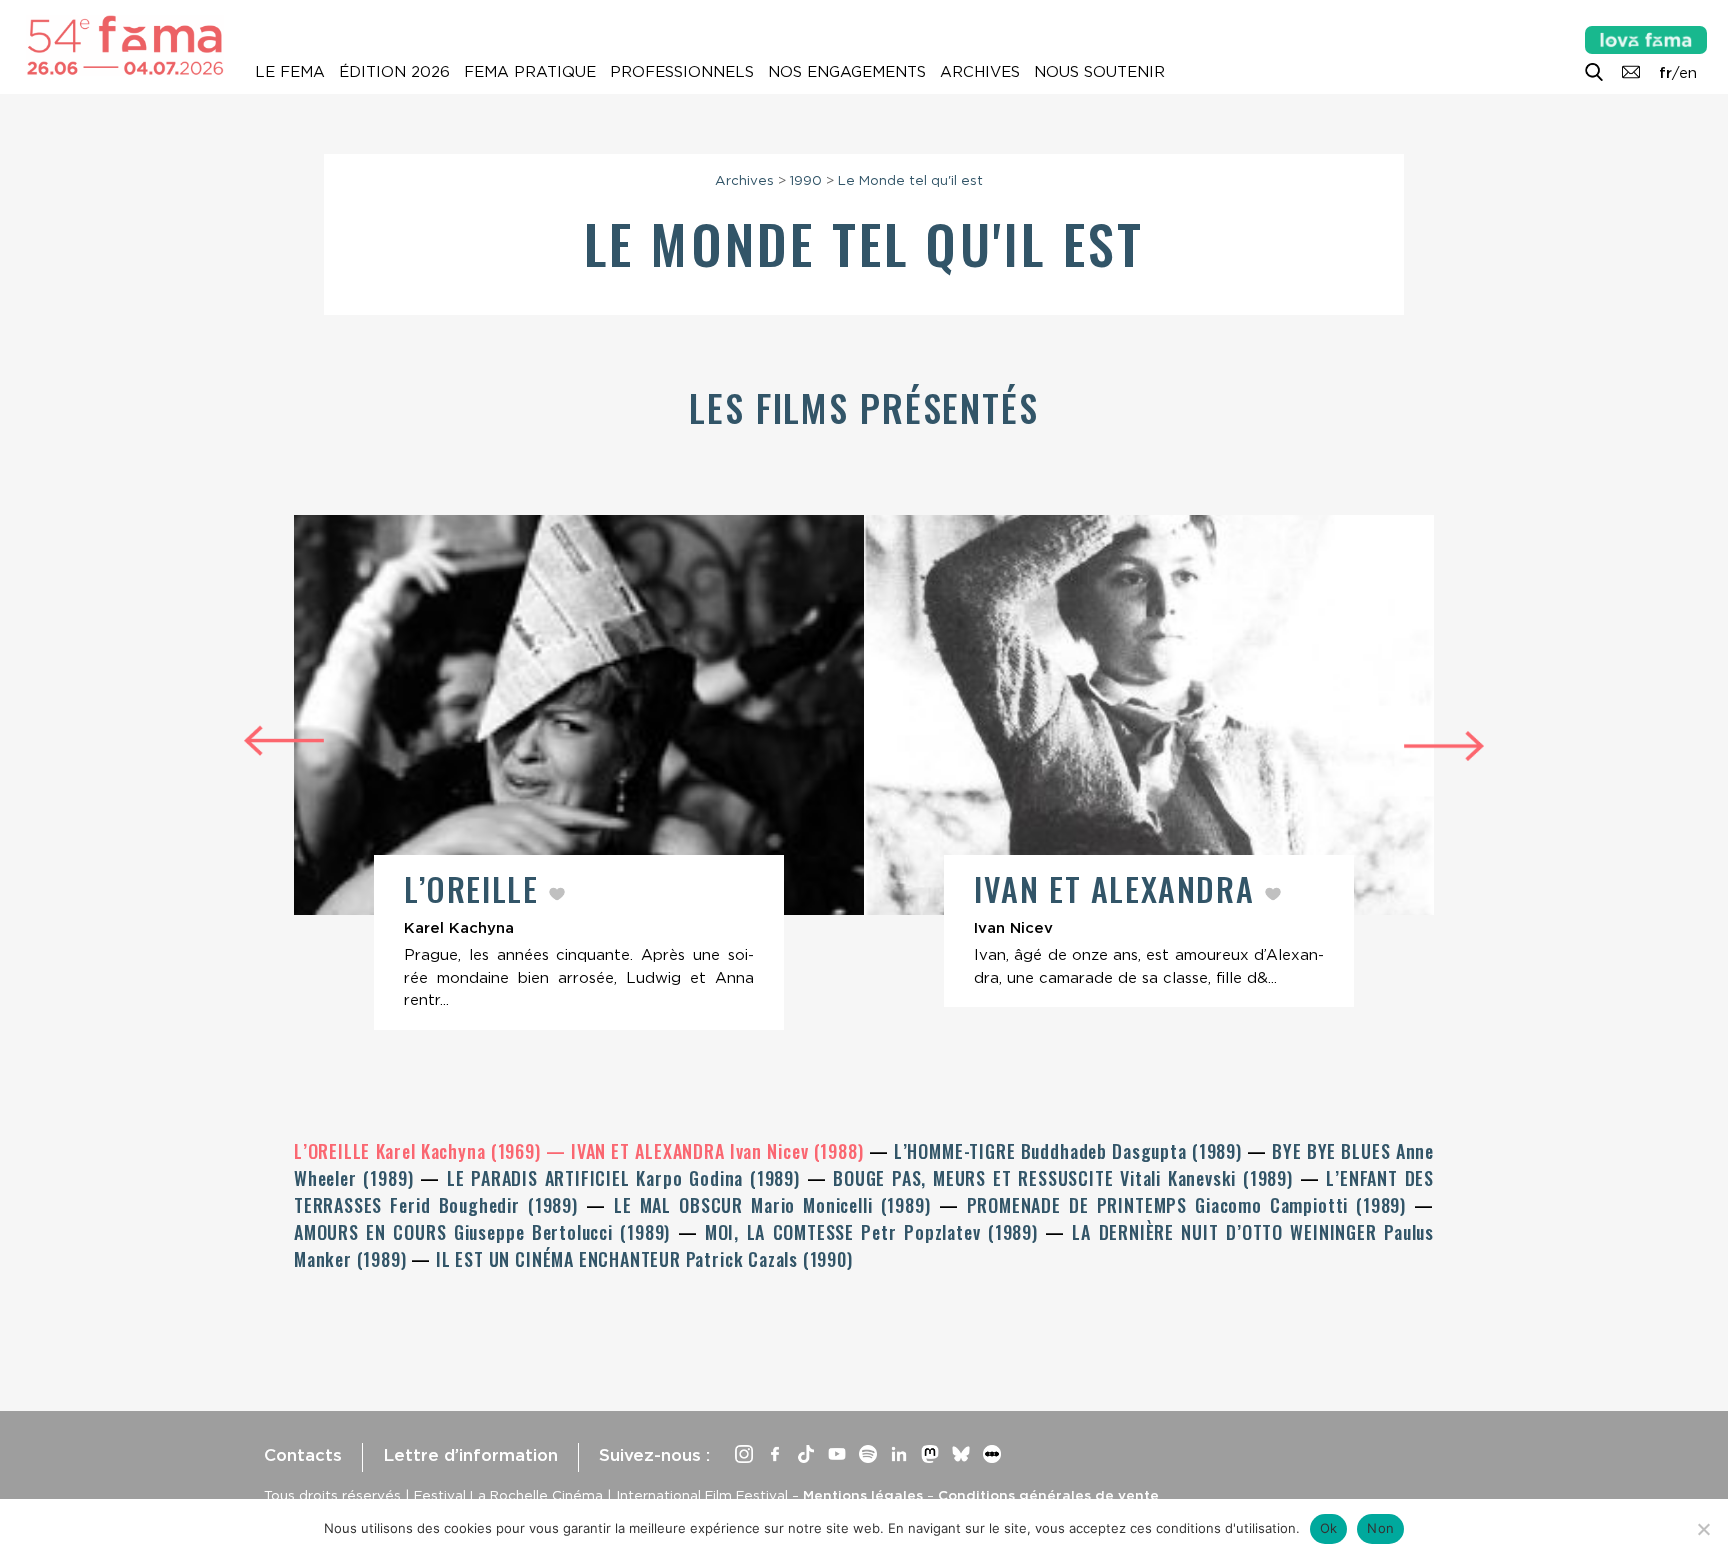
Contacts (303, 1455)
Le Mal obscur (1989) (776, 1205)
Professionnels (682, 72)
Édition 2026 (394, 72)
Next (1444, 748)
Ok (1329, 1528)
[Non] (1703, 1529)
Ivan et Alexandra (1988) (720, 1151)
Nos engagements (847, 72)
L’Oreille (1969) (420, 1151)
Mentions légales (863, 1495)
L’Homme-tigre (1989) (1070, 1151)
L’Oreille (476, 888)
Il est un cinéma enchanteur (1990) (644, 1259)
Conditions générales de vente (1048, 1495)
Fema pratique (530, 72)
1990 (806, 180)
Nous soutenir (1099, 72)
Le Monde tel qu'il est (910, 180)
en (1688, 73)
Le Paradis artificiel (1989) (627, 1178)
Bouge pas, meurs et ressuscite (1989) (1066, 1178)
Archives (980, 72)
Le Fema (290, 72)
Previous (284, 737)
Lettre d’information (470, 1455)
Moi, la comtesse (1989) (875, 1232)
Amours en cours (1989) (486, 1232)
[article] (579, 772)
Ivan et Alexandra (1119, 888)
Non (1380, 1528)
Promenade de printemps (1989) (1191, 1205)
